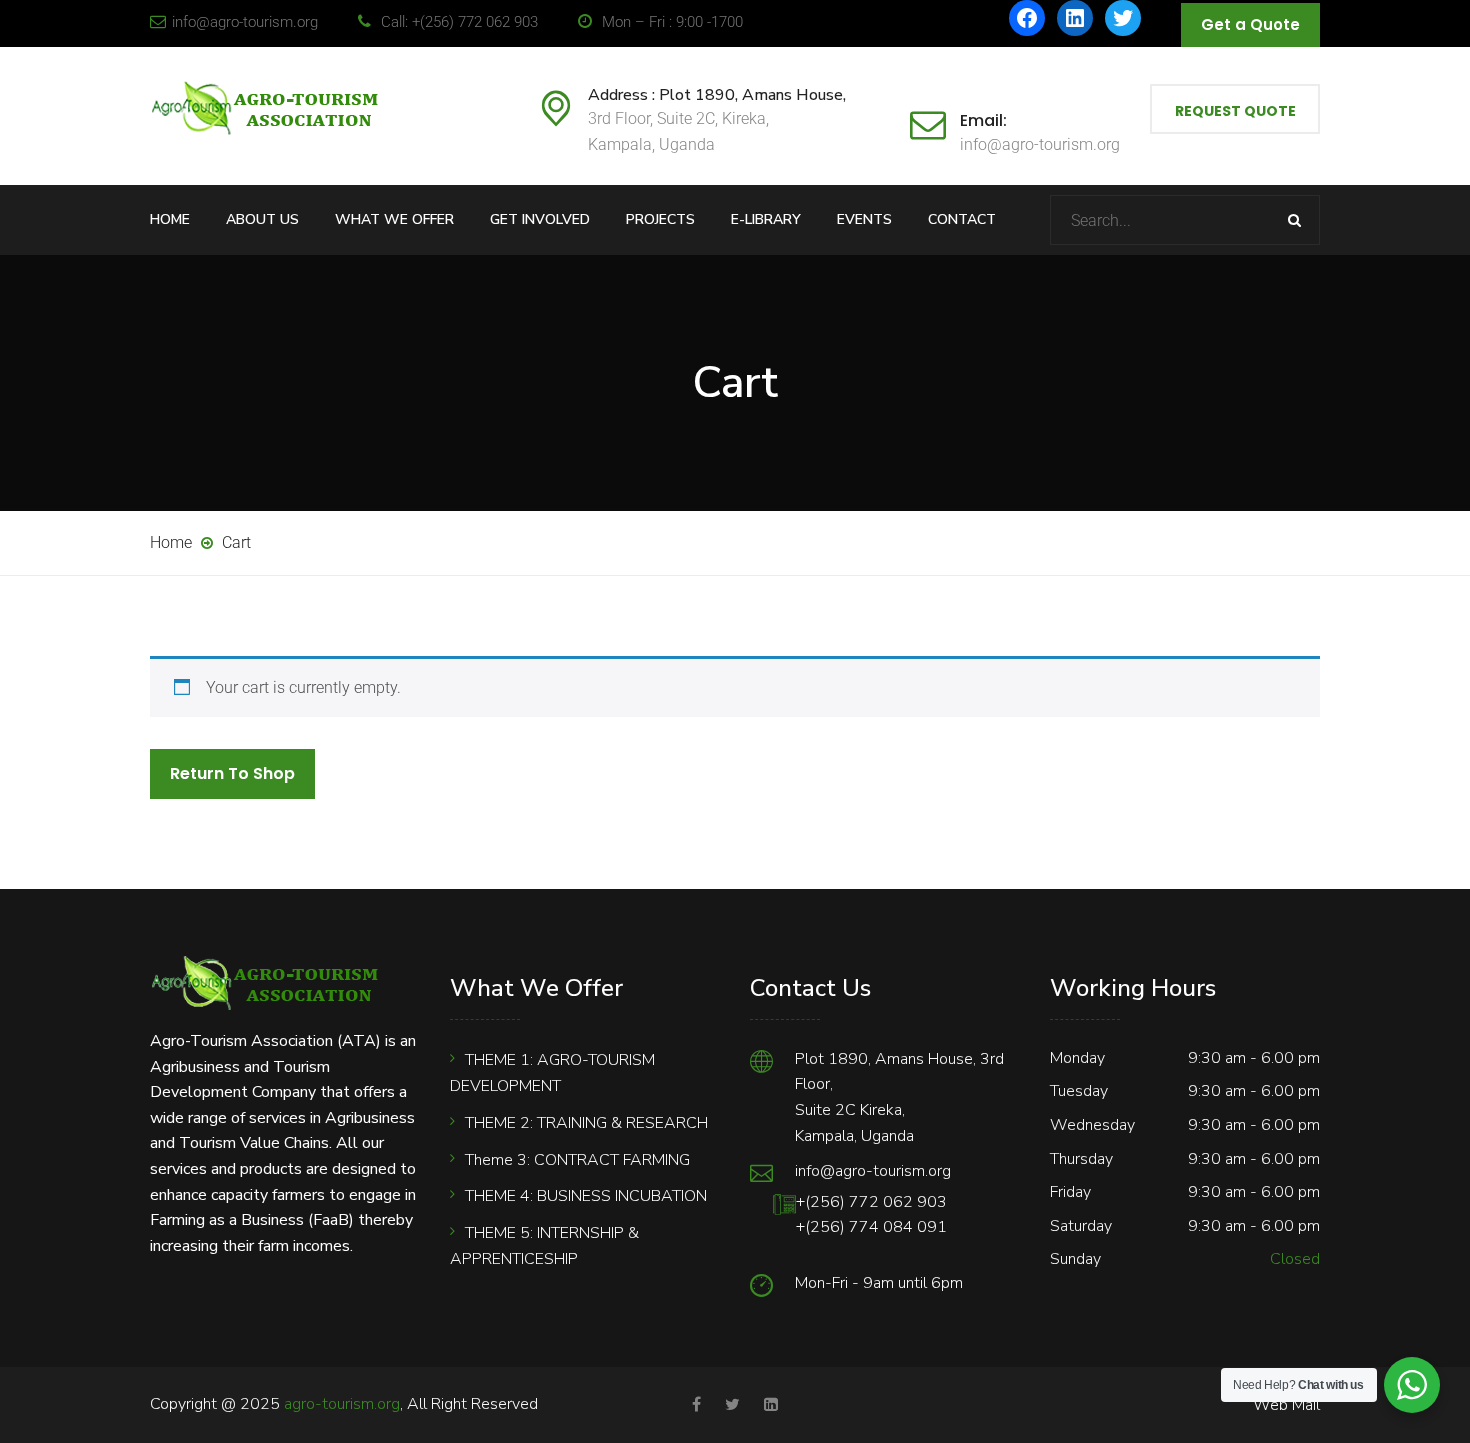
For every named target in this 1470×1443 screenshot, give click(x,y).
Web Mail (1286, 1405)
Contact (962, 219)
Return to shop (232, 773)
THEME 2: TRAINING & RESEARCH (586, 1123)
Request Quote (1235, 111)
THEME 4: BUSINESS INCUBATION (586, 1196)
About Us (262, 219)
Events (864, 219)
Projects (660, 219)
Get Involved (540, 219)
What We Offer (394, 219)
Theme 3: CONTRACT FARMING (577, 1160)
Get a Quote (1250, 24)
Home (170, 219)
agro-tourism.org (342, 1404)
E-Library (766, 219)
